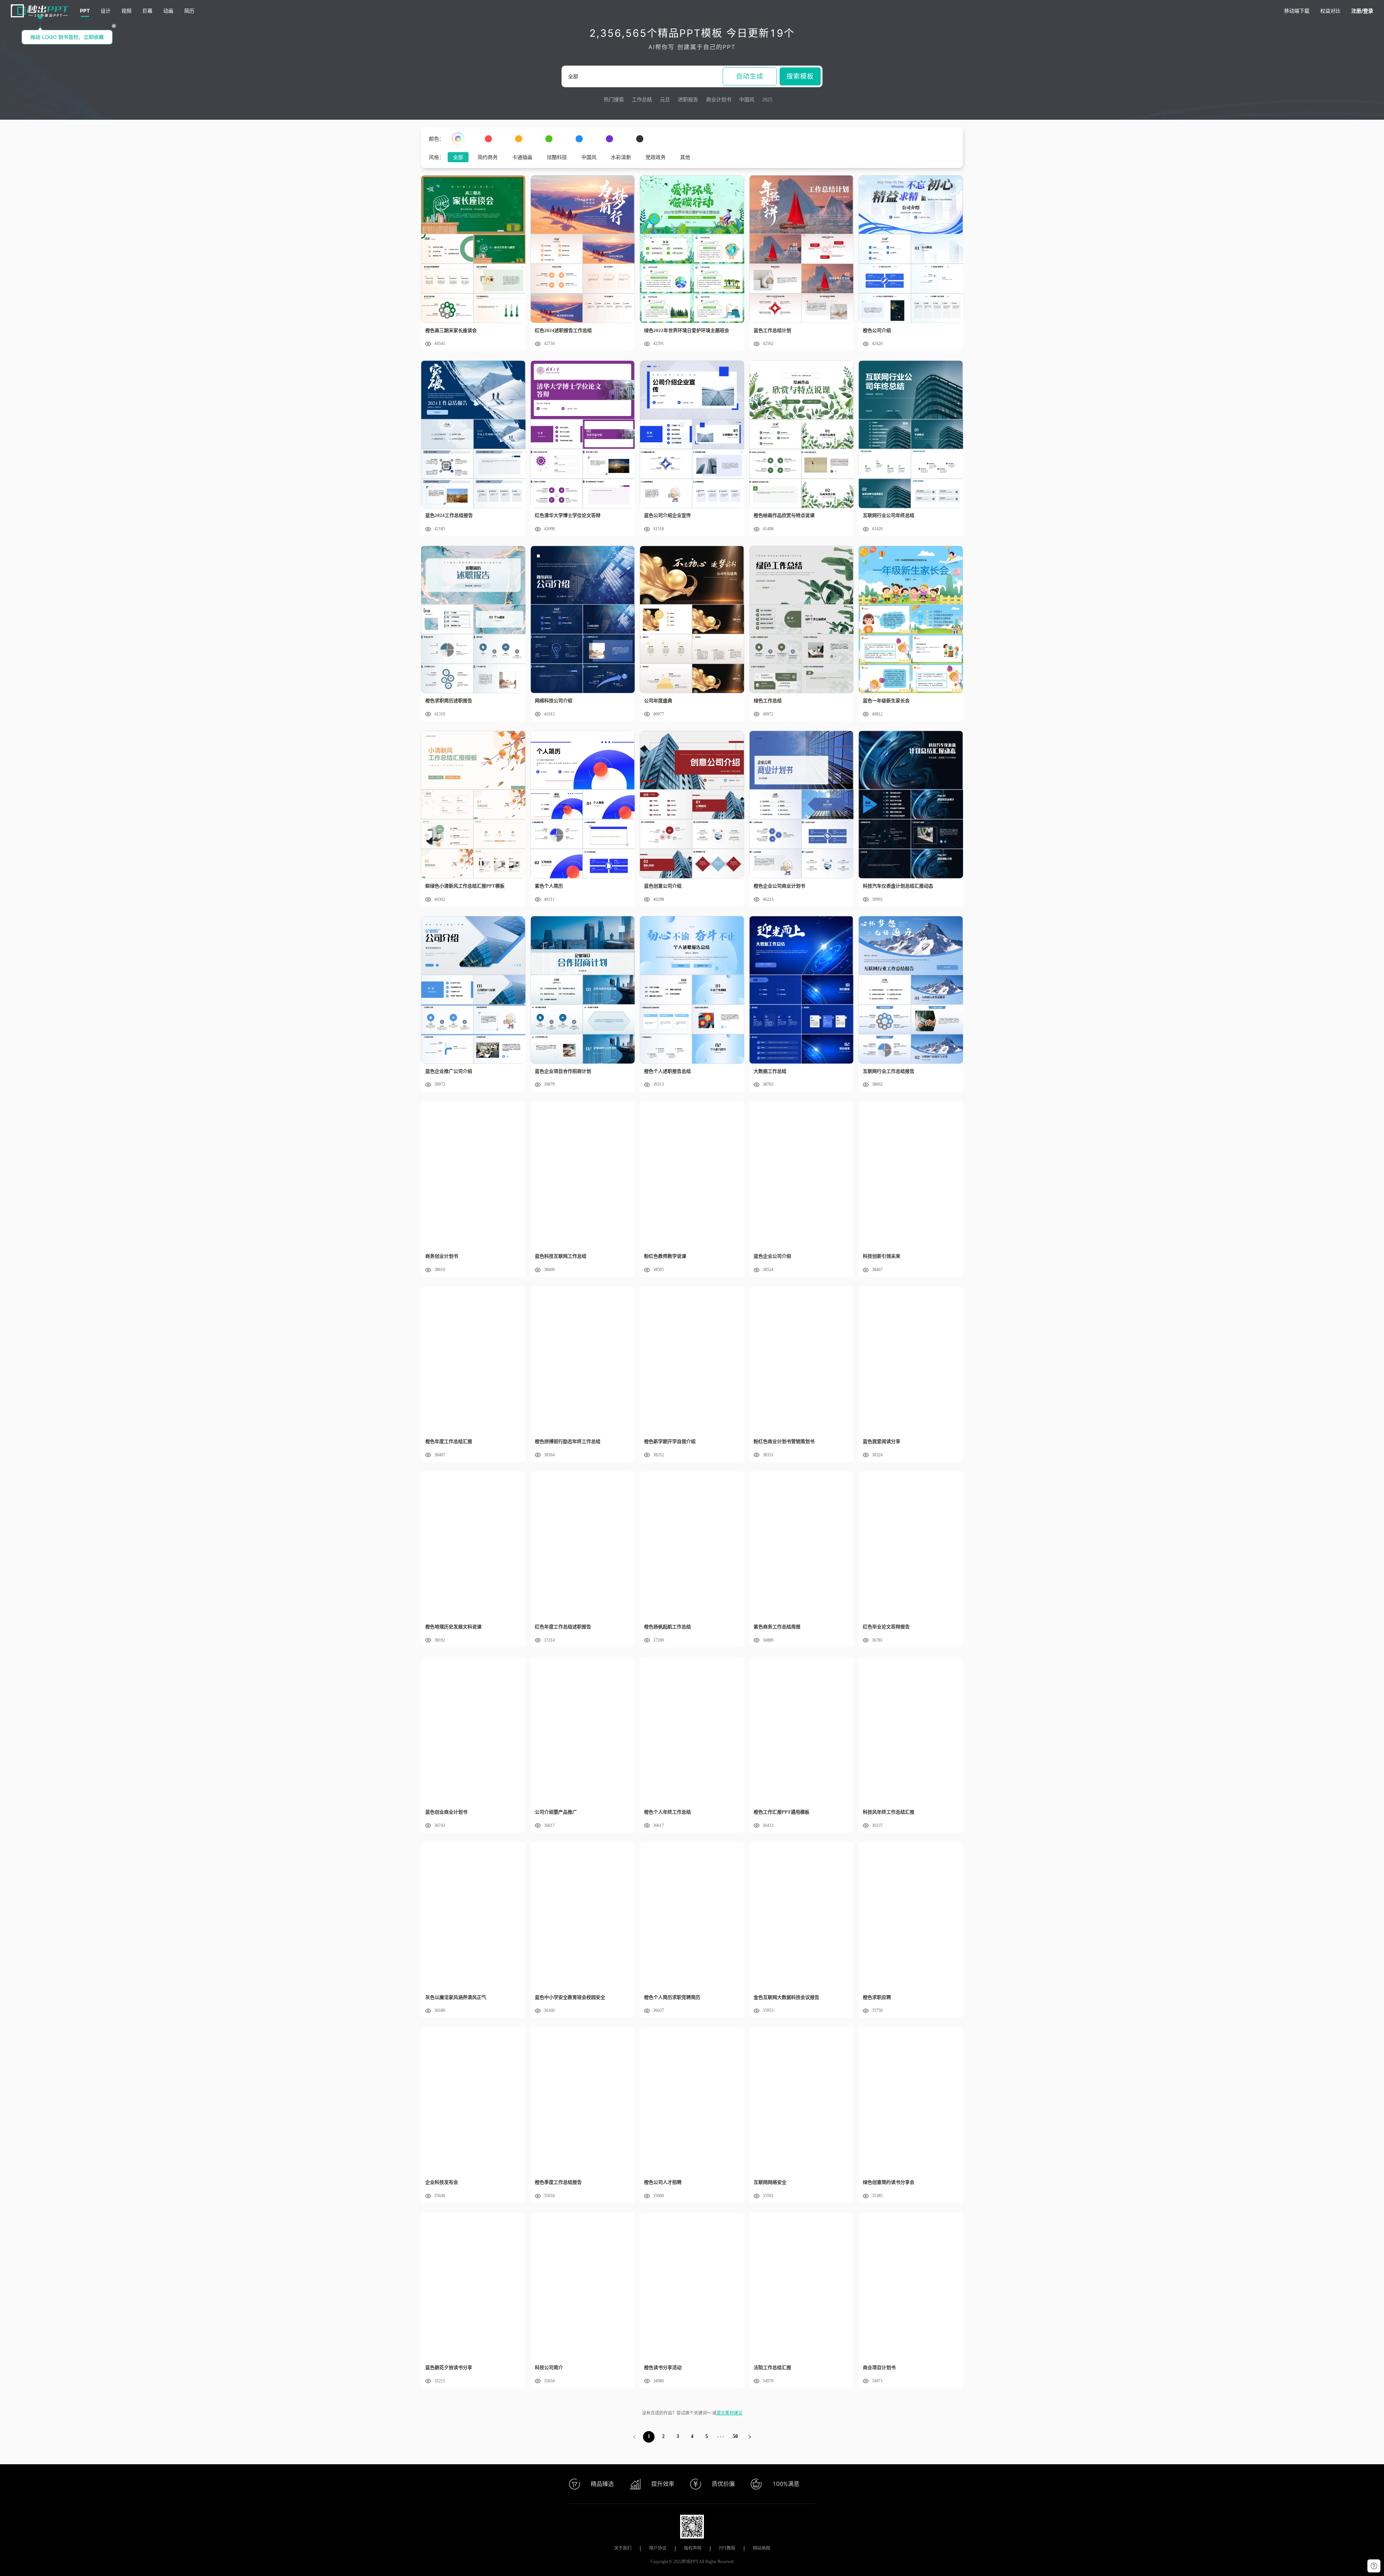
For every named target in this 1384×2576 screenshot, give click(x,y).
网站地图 (762, 2548)
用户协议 (658, 2548)
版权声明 (693, 2548)
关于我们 (623, 2548)
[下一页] (750, 2437)
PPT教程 (727, 2548)
